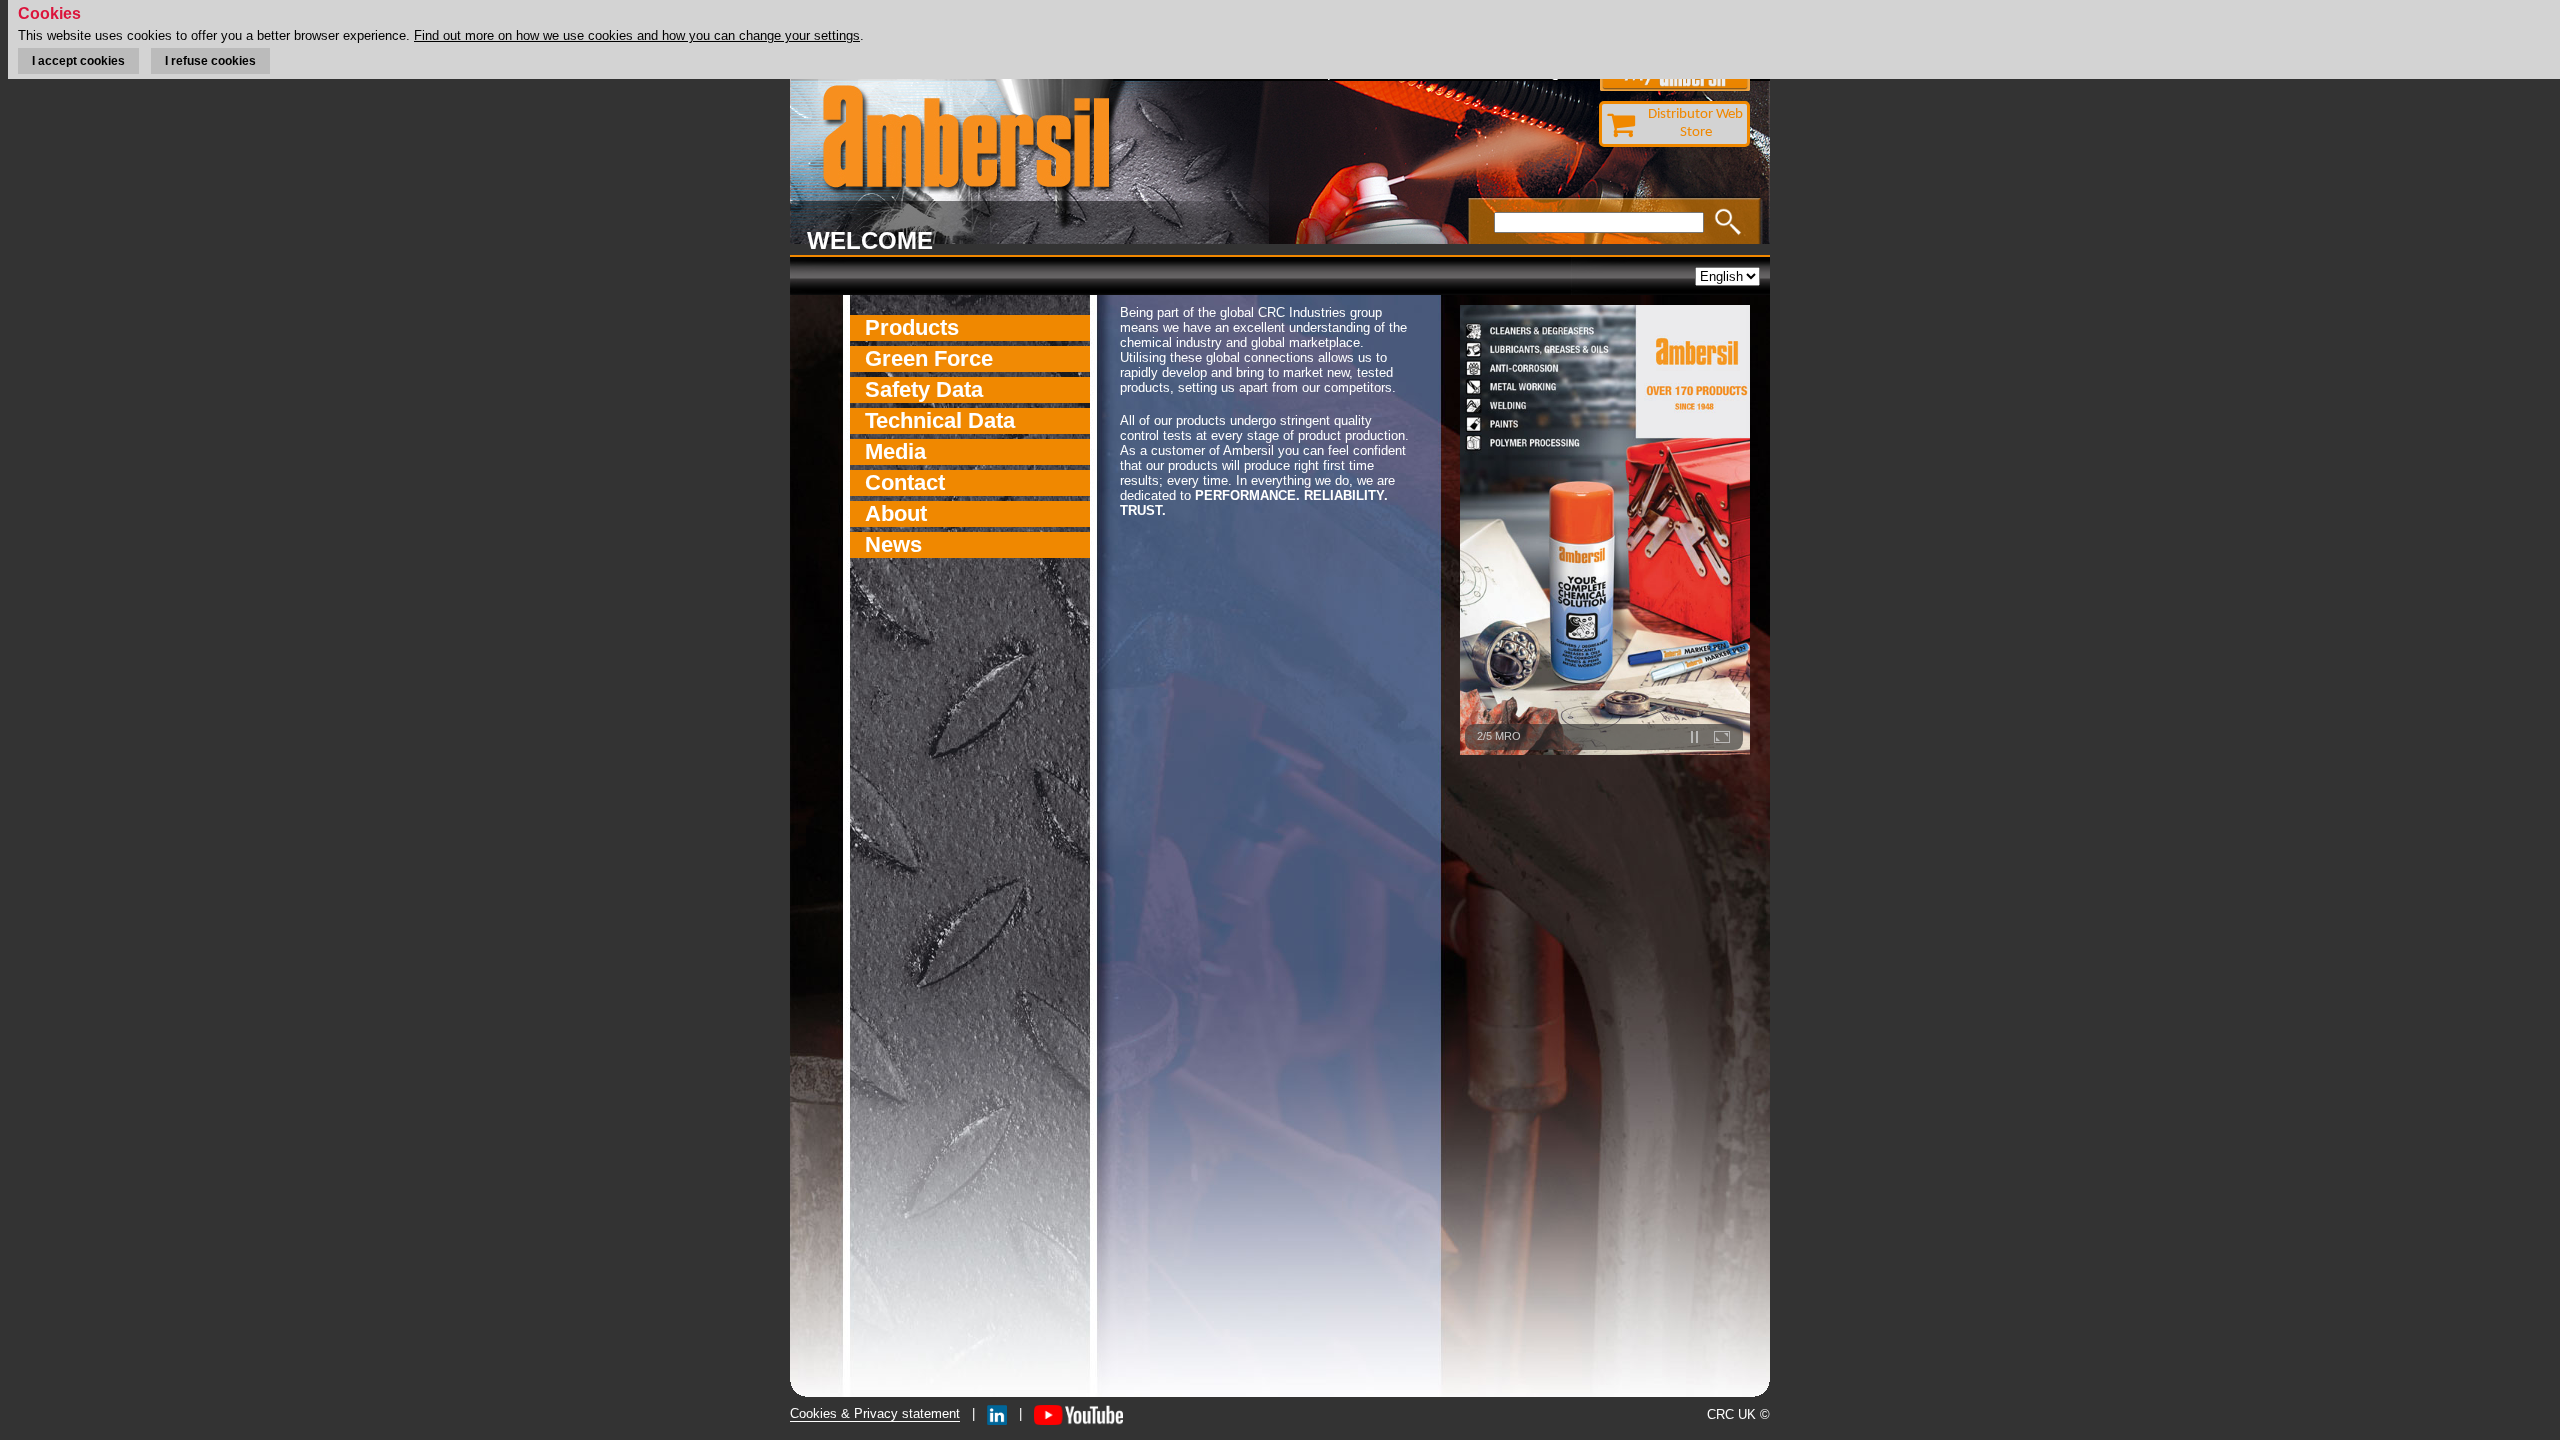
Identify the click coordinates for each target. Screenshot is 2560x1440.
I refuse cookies (210, 61)
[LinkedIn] (997, 1413)
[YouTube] (1078, 1413)
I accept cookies (78, 61)
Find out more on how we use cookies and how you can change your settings (637, 35)
